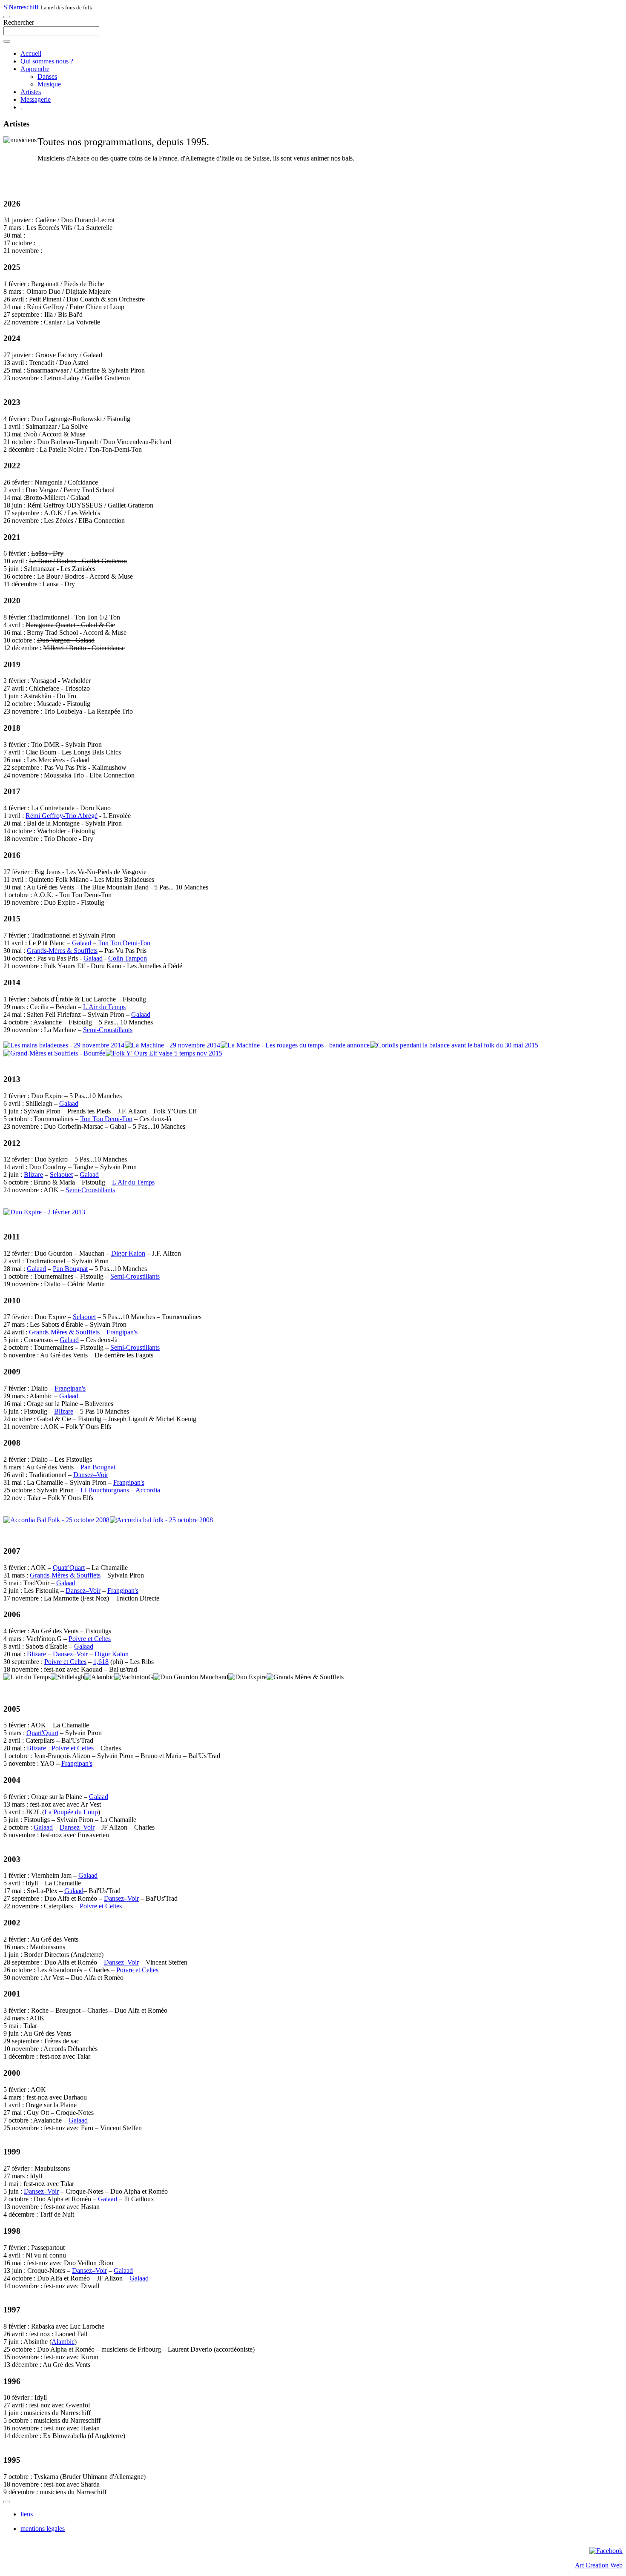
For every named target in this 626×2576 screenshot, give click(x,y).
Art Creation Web (599, 2565)
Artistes (31, 92)
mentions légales (43, 2529)
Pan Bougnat (70, 1269)
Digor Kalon (128, 1253)
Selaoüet (61, 1175)
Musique (49, 84)
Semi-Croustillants (108, 1030)
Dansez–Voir (91, 1475)
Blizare (33, 1175)
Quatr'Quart (69, 1568)
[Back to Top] (7, 2502)
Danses (47, 76)
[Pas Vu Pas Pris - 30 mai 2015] (166, 1053)
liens (27, 2514)
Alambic (63, 2342)
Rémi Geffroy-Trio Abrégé (62, 816)
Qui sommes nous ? (47, 61)
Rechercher (19, 22)
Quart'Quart (42, 1733)
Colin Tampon (128, 958)
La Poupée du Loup (71, 1812)
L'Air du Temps (104, 1007)
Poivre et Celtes (90, 1639)
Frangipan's (122, 1332)
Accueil (31, 53)
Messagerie (36, 99)
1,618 (101, 1662)
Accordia (148, 1490)
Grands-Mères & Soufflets (62, 951)
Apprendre (35, 69)
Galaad (82, 943)
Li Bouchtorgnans (105, 1490)
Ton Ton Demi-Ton (124, 943)
